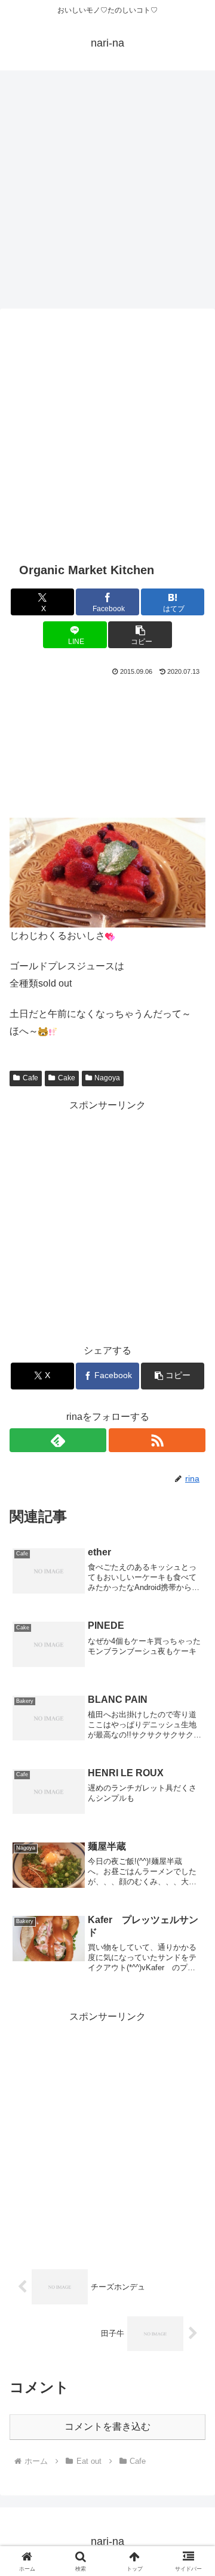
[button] (140, 635)
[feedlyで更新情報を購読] (58, 1440)
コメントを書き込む (107, 2426)
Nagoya (107, 1078)
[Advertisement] (107, 187)
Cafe (30, 1078)
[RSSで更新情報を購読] (157, 1440)
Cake (67, 1078)
